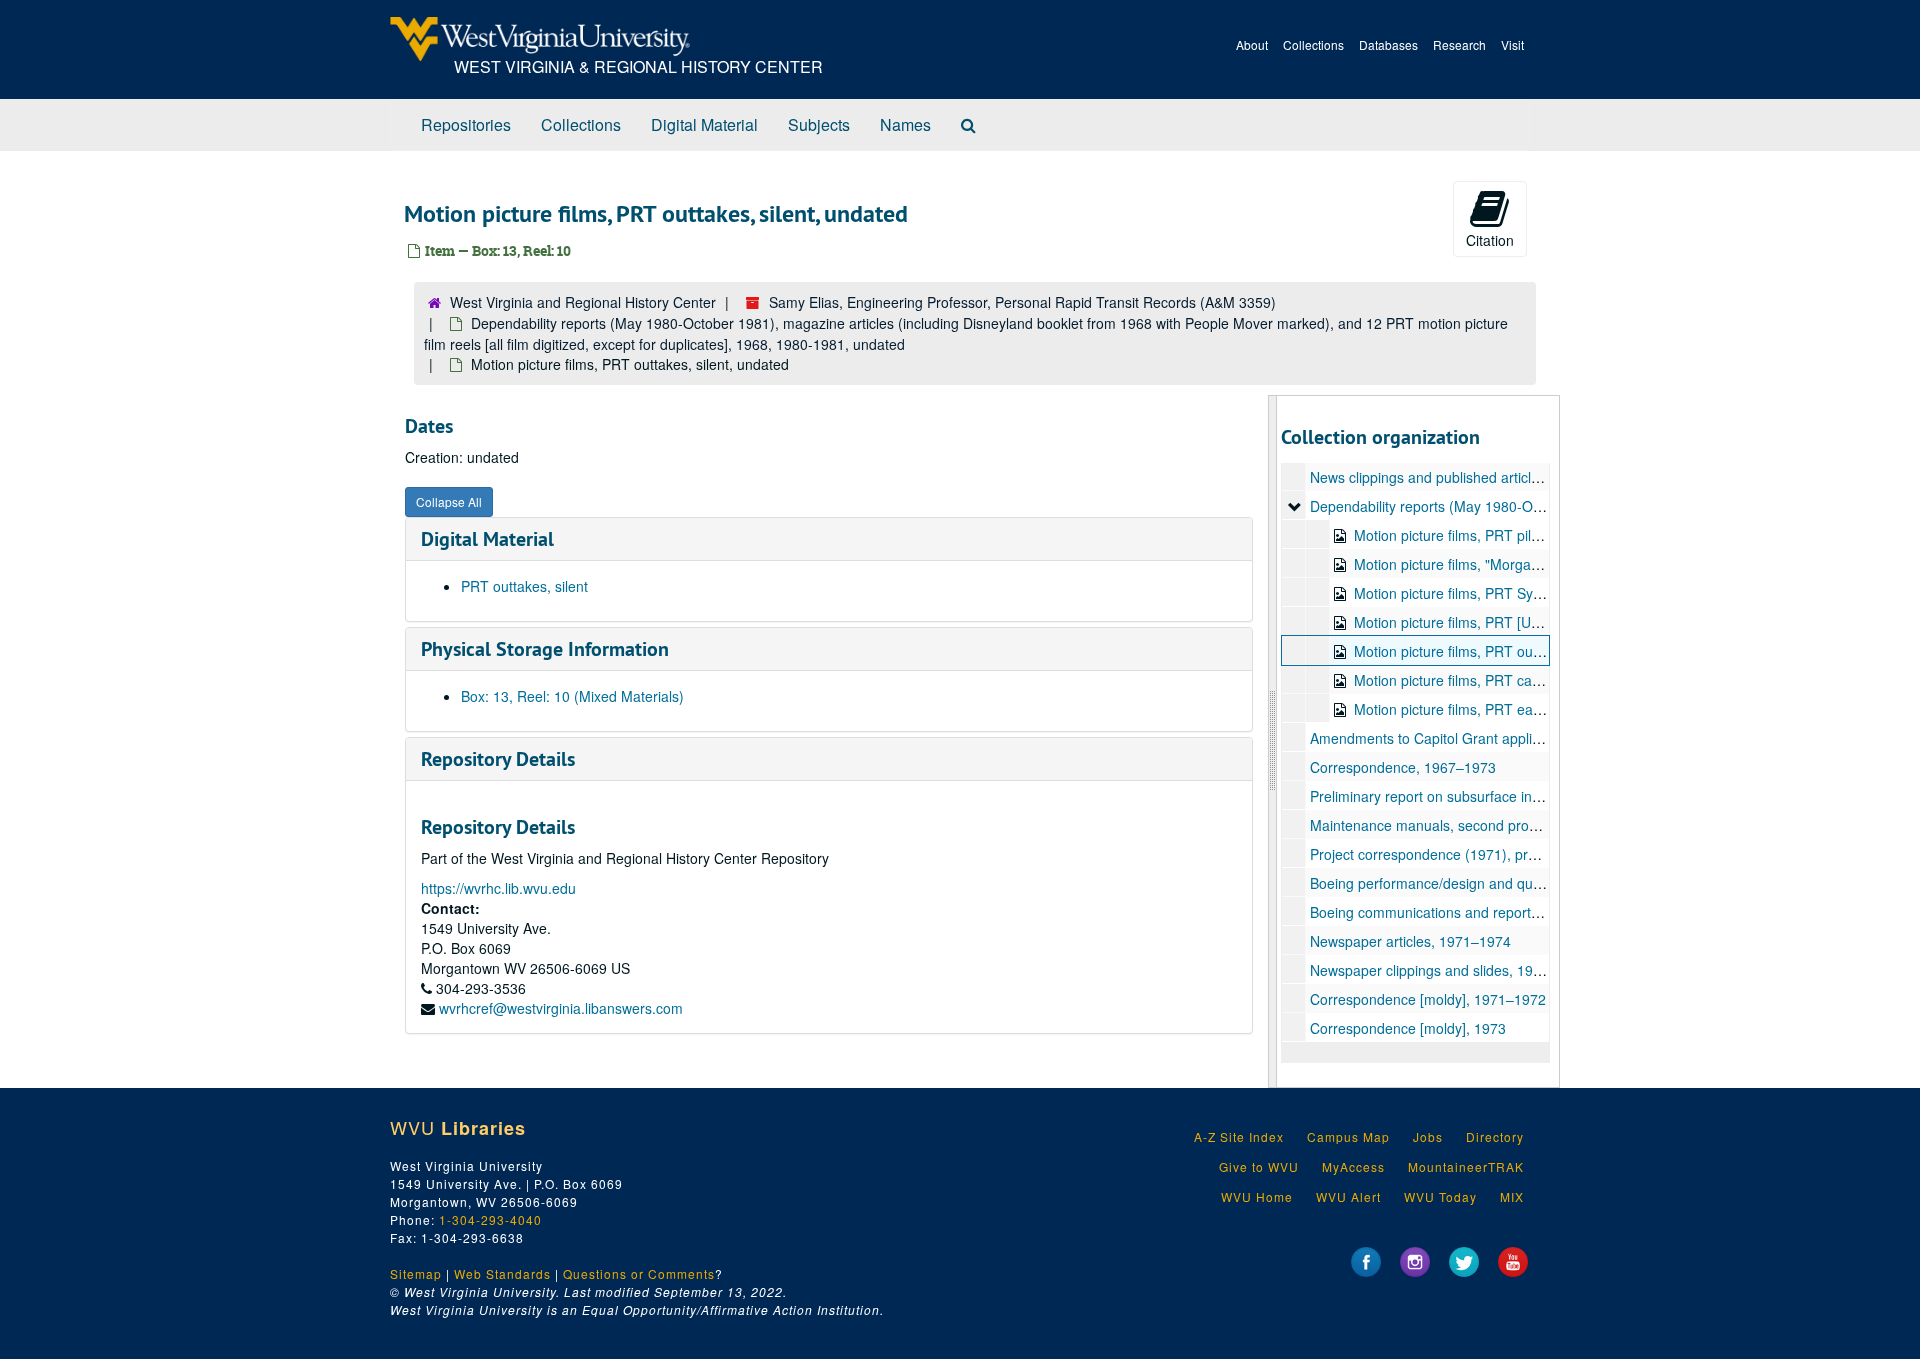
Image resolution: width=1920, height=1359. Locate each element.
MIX (1512, 1196)
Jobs (1428, 1136)
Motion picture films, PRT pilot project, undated (1502, 535)
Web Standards (502, 1273)
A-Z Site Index (1239, 1136)
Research (1459, 44)
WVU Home (1257, 1196)
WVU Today (1440, 1196)
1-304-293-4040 (490, 1219)
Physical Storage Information (545, 649)
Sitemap (416, 1273)
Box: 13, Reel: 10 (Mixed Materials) (572, 696)
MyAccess (1353, 1166)
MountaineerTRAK (1466, 1166)
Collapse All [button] (449, 501)
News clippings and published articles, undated (1458, 477)
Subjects (819, 124)
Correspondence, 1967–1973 (1403, 767)
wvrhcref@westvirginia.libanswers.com (561, 1008)
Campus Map (1348, 1136)
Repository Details (498, 759)
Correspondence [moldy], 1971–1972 (1428, 999)
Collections (1313, 44)
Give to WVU (1259, 1166)
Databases (1388, 44)
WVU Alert (1348, 1196)
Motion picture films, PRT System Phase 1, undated (1517, 593)
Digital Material (704, 124)
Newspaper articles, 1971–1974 (1410, 941)
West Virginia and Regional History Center (583, 302)
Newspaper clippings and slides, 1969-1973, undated (1478, 970)
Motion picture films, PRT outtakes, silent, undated (1513, 651)
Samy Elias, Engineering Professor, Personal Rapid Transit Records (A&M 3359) (1022, 302)
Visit (1512, 44)
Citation (1490, 240)
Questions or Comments (639, 1273)
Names (905, 124)
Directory (1495, 1136)
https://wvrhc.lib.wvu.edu (498, 888)
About (1252, 44)
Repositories (466, 124)
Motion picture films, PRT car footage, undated (1501, 680)
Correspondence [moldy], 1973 (1408, 1028)
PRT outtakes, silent (524, 586)
